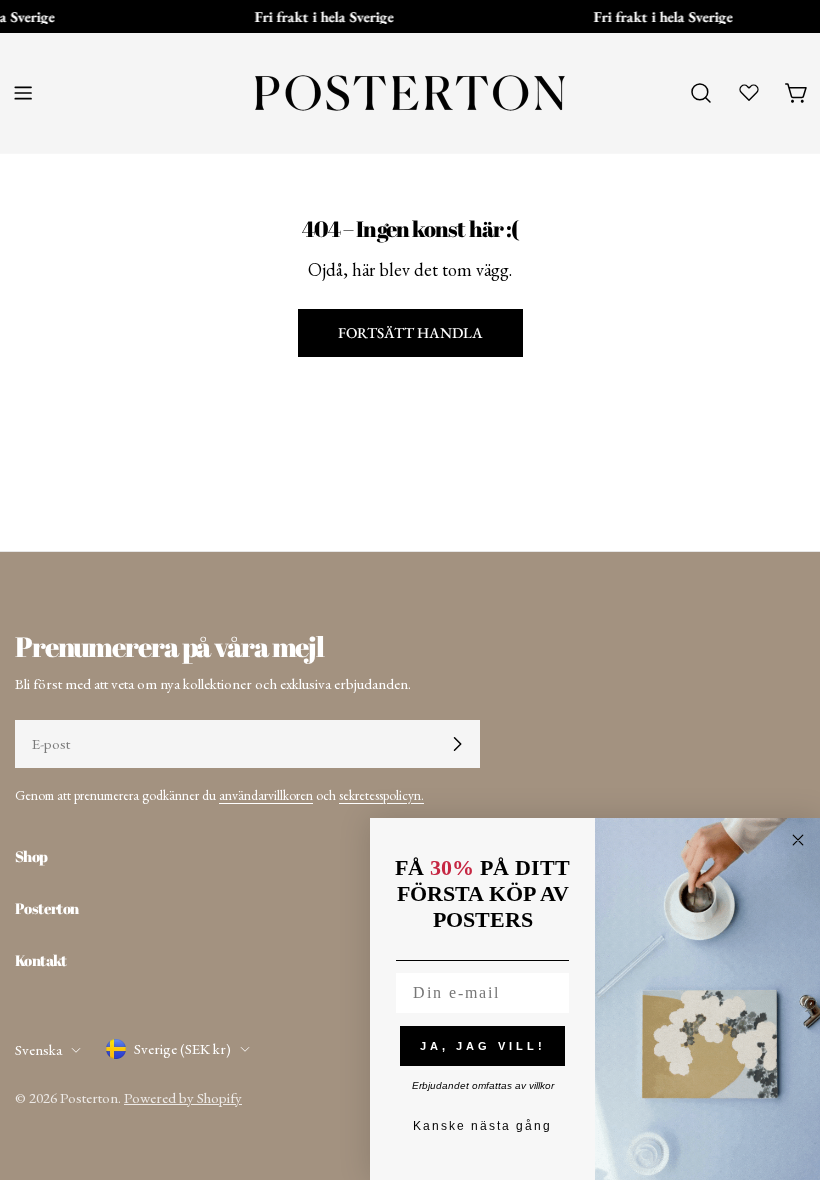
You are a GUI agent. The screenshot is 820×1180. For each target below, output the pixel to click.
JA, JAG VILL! (483, 1046)
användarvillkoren (266, 795)
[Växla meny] (23, 93)
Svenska (38, 1049)
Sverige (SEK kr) (182, 1048)
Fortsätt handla (410, 332)
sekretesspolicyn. (381, 795)
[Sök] (701, 93)
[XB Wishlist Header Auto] (749, 92)
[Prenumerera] (457, 744)
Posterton (89, 1097)
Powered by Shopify (183, 1097)
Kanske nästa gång (482, 1126)
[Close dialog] (798, 840)
